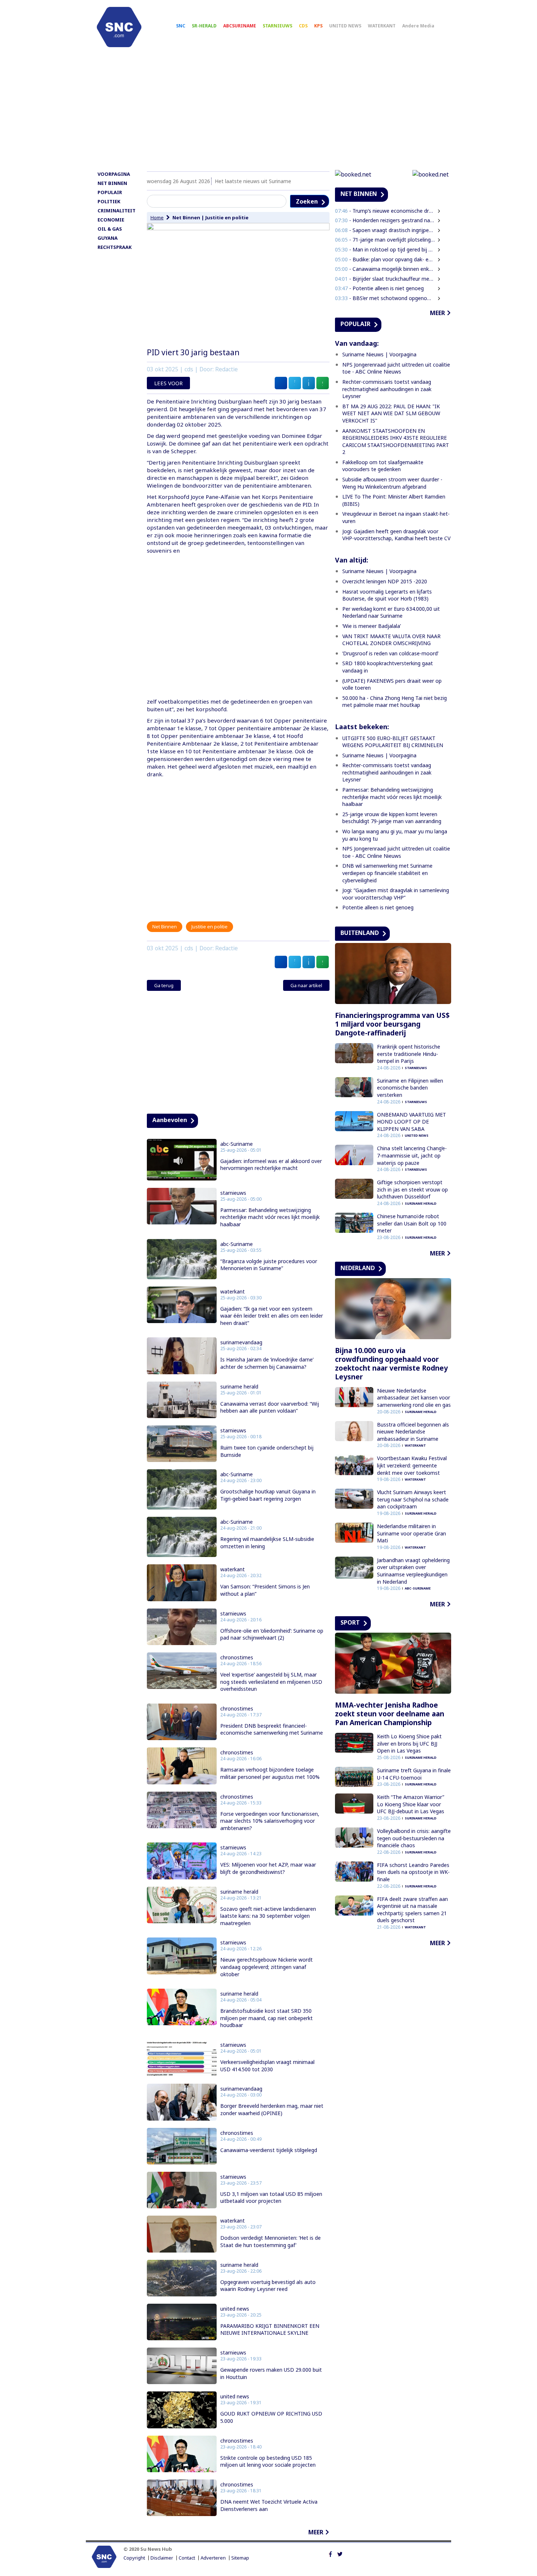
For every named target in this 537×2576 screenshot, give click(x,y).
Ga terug (164, 985)
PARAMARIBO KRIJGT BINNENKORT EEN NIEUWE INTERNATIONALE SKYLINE (270, 2329)
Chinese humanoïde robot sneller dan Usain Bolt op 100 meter (412, 1223)
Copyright (134, 2558)
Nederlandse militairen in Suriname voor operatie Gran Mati (412, 1533)
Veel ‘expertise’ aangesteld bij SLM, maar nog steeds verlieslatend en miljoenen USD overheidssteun (271, 1682)
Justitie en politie (227, 217)
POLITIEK (109, 201)
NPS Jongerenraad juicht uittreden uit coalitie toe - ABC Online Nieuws (396, 368)
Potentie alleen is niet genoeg (378, 907)
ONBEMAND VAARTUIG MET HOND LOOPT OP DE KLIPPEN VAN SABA (412, 1122)
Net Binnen (186, 217)
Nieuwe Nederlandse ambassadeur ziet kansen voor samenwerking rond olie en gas (414, 1398)
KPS (318, 26)
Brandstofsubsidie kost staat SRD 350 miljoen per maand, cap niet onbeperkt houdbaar (266, 2018)
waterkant (233, 1292)
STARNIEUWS (277, 26)
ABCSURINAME (240, 26)
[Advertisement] (268, 112)
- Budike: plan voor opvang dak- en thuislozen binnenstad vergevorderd (385, 259)
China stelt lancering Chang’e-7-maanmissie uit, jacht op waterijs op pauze (412, 1155)
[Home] (119, 27)
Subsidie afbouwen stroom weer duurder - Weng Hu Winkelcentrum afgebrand (392, 483)
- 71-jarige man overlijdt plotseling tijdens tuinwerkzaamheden (385, 240)
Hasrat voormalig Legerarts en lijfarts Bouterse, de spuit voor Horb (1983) (387, 595)
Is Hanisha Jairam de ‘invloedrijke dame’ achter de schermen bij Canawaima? (267, 1363)
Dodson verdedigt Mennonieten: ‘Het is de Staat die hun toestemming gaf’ (271, 2241)
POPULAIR (110, 192)
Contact (187, 2558)
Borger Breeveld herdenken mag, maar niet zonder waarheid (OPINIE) (272, 2109)
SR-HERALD (204, 26)
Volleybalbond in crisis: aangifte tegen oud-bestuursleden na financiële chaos (414, 1838)
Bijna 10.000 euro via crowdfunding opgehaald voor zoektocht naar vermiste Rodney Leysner (391, 1364)
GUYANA (108, 238)
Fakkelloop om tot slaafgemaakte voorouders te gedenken (383, 466)
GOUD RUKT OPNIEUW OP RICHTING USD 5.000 (271, 2417)
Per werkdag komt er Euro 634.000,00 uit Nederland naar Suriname (391, 612)
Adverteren (213, 2558)
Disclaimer (162, 2558)
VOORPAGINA (114, 174)
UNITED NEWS (345, 26)
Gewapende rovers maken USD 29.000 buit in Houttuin (271, 2373)
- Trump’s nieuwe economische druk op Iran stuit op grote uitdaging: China (385, 211)
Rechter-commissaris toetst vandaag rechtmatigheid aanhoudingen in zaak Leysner (387, 389)
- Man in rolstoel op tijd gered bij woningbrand (385, 249)
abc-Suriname (237, 1144)
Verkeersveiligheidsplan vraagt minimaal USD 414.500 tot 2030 (267, 2066)
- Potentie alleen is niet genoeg (379, 288)
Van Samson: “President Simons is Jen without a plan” (265, 1590)
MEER (316, 2532)
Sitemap (240, 2558)
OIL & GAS (110, 229)
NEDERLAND (358, 1268)
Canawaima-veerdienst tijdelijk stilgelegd (269, 2150)
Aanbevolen (170, 1120)
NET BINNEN (112, 183)
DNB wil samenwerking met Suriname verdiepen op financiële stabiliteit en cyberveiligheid (387, 873)
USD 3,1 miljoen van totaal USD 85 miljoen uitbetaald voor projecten (271, 2198)
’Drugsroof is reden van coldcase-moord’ (390, 653)
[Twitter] (340, 2553)
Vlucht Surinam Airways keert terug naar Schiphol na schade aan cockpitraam (413, 1499)
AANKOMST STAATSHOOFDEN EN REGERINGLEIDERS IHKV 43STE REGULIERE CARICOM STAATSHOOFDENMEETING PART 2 (396, 442)
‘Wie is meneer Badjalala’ (372, 626)
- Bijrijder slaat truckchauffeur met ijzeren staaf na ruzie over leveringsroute (385, 279)
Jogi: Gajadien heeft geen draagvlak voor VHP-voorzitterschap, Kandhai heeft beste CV (396, 535)
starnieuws (233, 1193)
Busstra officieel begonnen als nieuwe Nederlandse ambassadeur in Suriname (413, 1432)
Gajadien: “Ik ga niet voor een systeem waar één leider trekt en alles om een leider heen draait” (272, 1316)
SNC (181, 26)
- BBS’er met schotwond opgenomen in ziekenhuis (385, 298)
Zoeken (307, 201)
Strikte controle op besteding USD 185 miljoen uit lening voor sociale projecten (268, 2461)
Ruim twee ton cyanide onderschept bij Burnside (267, 1451)
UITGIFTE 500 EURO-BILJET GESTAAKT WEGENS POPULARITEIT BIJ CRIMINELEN (393, 742)
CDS (303, 26)
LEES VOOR (168, 383)
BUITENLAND (360, 933)
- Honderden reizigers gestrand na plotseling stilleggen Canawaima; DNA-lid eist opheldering (385, 220)
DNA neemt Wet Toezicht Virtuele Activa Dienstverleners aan (269, 2505)
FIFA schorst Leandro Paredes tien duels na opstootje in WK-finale (413, 1872)
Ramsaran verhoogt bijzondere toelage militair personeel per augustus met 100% (270, 1773)
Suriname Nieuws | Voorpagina (379, 354)
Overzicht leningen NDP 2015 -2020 (385, 581)
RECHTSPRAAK (115, 247)
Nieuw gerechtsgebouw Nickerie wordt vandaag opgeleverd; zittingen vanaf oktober (266, 1967)
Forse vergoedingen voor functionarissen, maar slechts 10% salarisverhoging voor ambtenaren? (270, 1821)
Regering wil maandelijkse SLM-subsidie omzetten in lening (267, 1543)
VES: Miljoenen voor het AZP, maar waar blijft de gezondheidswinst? (268, 1868)
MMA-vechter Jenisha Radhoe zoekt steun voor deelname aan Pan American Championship (390, 1714)
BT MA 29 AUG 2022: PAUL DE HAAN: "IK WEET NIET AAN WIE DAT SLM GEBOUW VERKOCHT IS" (391, 413)
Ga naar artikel (306, 985)
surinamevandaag (241, 1342)
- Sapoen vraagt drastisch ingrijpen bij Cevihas (385, 230)
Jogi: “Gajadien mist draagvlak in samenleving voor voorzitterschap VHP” (396, 894)
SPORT (350, 1622)
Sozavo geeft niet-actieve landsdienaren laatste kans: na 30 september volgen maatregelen (268, 1916)
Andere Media (418, 26)
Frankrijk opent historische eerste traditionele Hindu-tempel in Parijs (409, 1054)
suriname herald (239, 1387)
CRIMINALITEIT (117, 211)
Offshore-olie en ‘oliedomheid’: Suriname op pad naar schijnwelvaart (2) (272, 1634)
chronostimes (237, 1658)
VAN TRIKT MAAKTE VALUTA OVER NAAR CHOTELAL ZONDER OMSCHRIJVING (391, 640)
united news (235, 2309)
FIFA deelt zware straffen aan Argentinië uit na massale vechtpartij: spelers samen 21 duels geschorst (412, 1910)
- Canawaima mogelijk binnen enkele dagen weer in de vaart (385, 269)
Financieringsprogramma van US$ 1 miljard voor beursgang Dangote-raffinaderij (392, 1024)
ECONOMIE (111, 220)
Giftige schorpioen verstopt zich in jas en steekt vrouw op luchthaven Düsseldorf (412, 1189)
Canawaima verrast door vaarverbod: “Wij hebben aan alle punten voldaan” (270, 1407)
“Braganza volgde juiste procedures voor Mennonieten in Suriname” (269, 1265)
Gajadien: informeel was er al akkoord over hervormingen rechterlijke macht (271, 1165)
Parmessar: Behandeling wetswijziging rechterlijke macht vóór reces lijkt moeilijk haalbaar (270, 1217)
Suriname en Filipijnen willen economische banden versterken (410, 1088)
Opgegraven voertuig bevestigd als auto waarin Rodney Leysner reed (268, 2286)
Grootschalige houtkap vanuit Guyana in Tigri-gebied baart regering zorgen (268, 1495)
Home (157, 217)
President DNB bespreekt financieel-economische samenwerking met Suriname (272, 1729)
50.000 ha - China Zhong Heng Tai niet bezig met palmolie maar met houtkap (395, 702)
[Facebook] (330, 2553)
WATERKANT (382, 26)
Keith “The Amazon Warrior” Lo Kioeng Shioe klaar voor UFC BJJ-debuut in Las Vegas (411, 1804)
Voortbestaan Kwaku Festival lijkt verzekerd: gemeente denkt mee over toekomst (412, 1465)
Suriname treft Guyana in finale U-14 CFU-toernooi (414, 1774)
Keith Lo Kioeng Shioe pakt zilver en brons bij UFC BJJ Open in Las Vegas (409, 1743)
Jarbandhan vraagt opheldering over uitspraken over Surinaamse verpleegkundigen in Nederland (413, 1571)
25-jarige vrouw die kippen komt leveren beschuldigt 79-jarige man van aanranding (392, 818)
